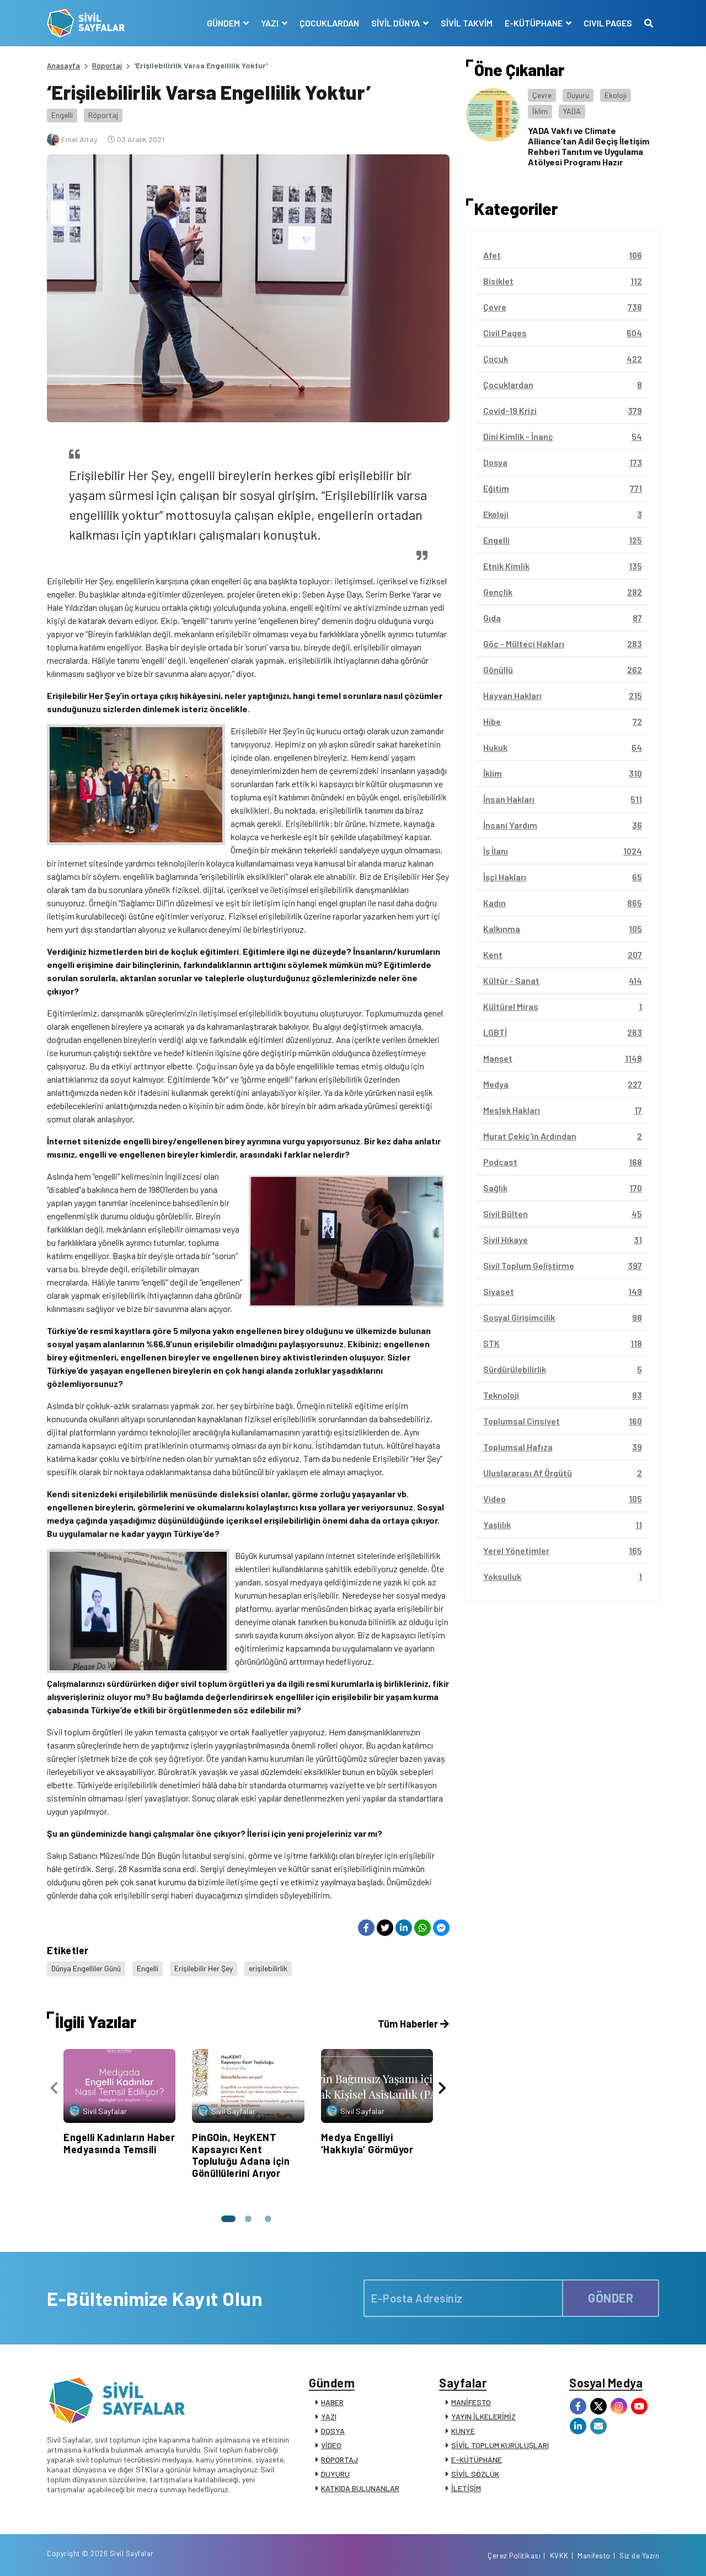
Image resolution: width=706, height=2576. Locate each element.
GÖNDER (611, 2298)
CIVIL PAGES (608, 23)
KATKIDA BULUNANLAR (360, 2488)
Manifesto (594, 2556)
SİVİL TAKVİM (467, 23)
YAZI (329, 2416)
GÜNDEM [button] (224, 23)
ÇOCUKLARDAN (329, 23)
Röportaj (107, 65)
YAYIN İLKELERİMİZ (483, 2416)
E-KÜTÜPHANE (477, 2459)
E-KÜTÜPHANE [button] (534, 23)
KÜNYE (463, 2431)
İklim (540, 111)
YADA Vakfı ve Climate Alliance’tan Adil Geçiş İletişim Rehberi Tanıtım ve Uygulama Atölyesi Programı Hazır (589, 146)
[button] (228, 2219)
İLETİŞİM (466, 2488)
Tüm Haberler (409, 2024)
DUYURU (335, 2474)
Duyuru (578, 95)
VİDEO (331, 2445)
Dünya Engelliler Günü (86, 1968)
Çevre (542, 95)
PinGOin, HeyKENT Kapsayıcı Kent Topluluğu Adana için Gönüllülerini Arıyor (241, 2155)
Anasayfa (63, 65)
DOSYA (333, 2431)
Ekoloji (616, 95)
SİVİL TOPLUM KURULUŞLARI (500, 2445)
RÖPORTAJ (339, 2459)
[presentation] (54, 2088)
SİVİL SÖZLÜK (475, 2474)
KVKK (559, 2556)
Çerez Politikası (514, 2556)
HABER (332, 2402)
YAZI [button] (271, 23)
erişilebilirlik (268, 1968)
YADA (572, 111)
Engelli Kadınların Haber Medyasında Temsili (119, 2143)
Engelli (62, 115)
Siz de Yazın (639, 2556)
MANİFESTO (471, 2402)
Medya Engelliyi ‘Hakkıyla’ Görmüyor (367, 2143)
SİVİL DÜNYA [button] (396, 23)
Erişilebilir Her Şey (204, 1968)
